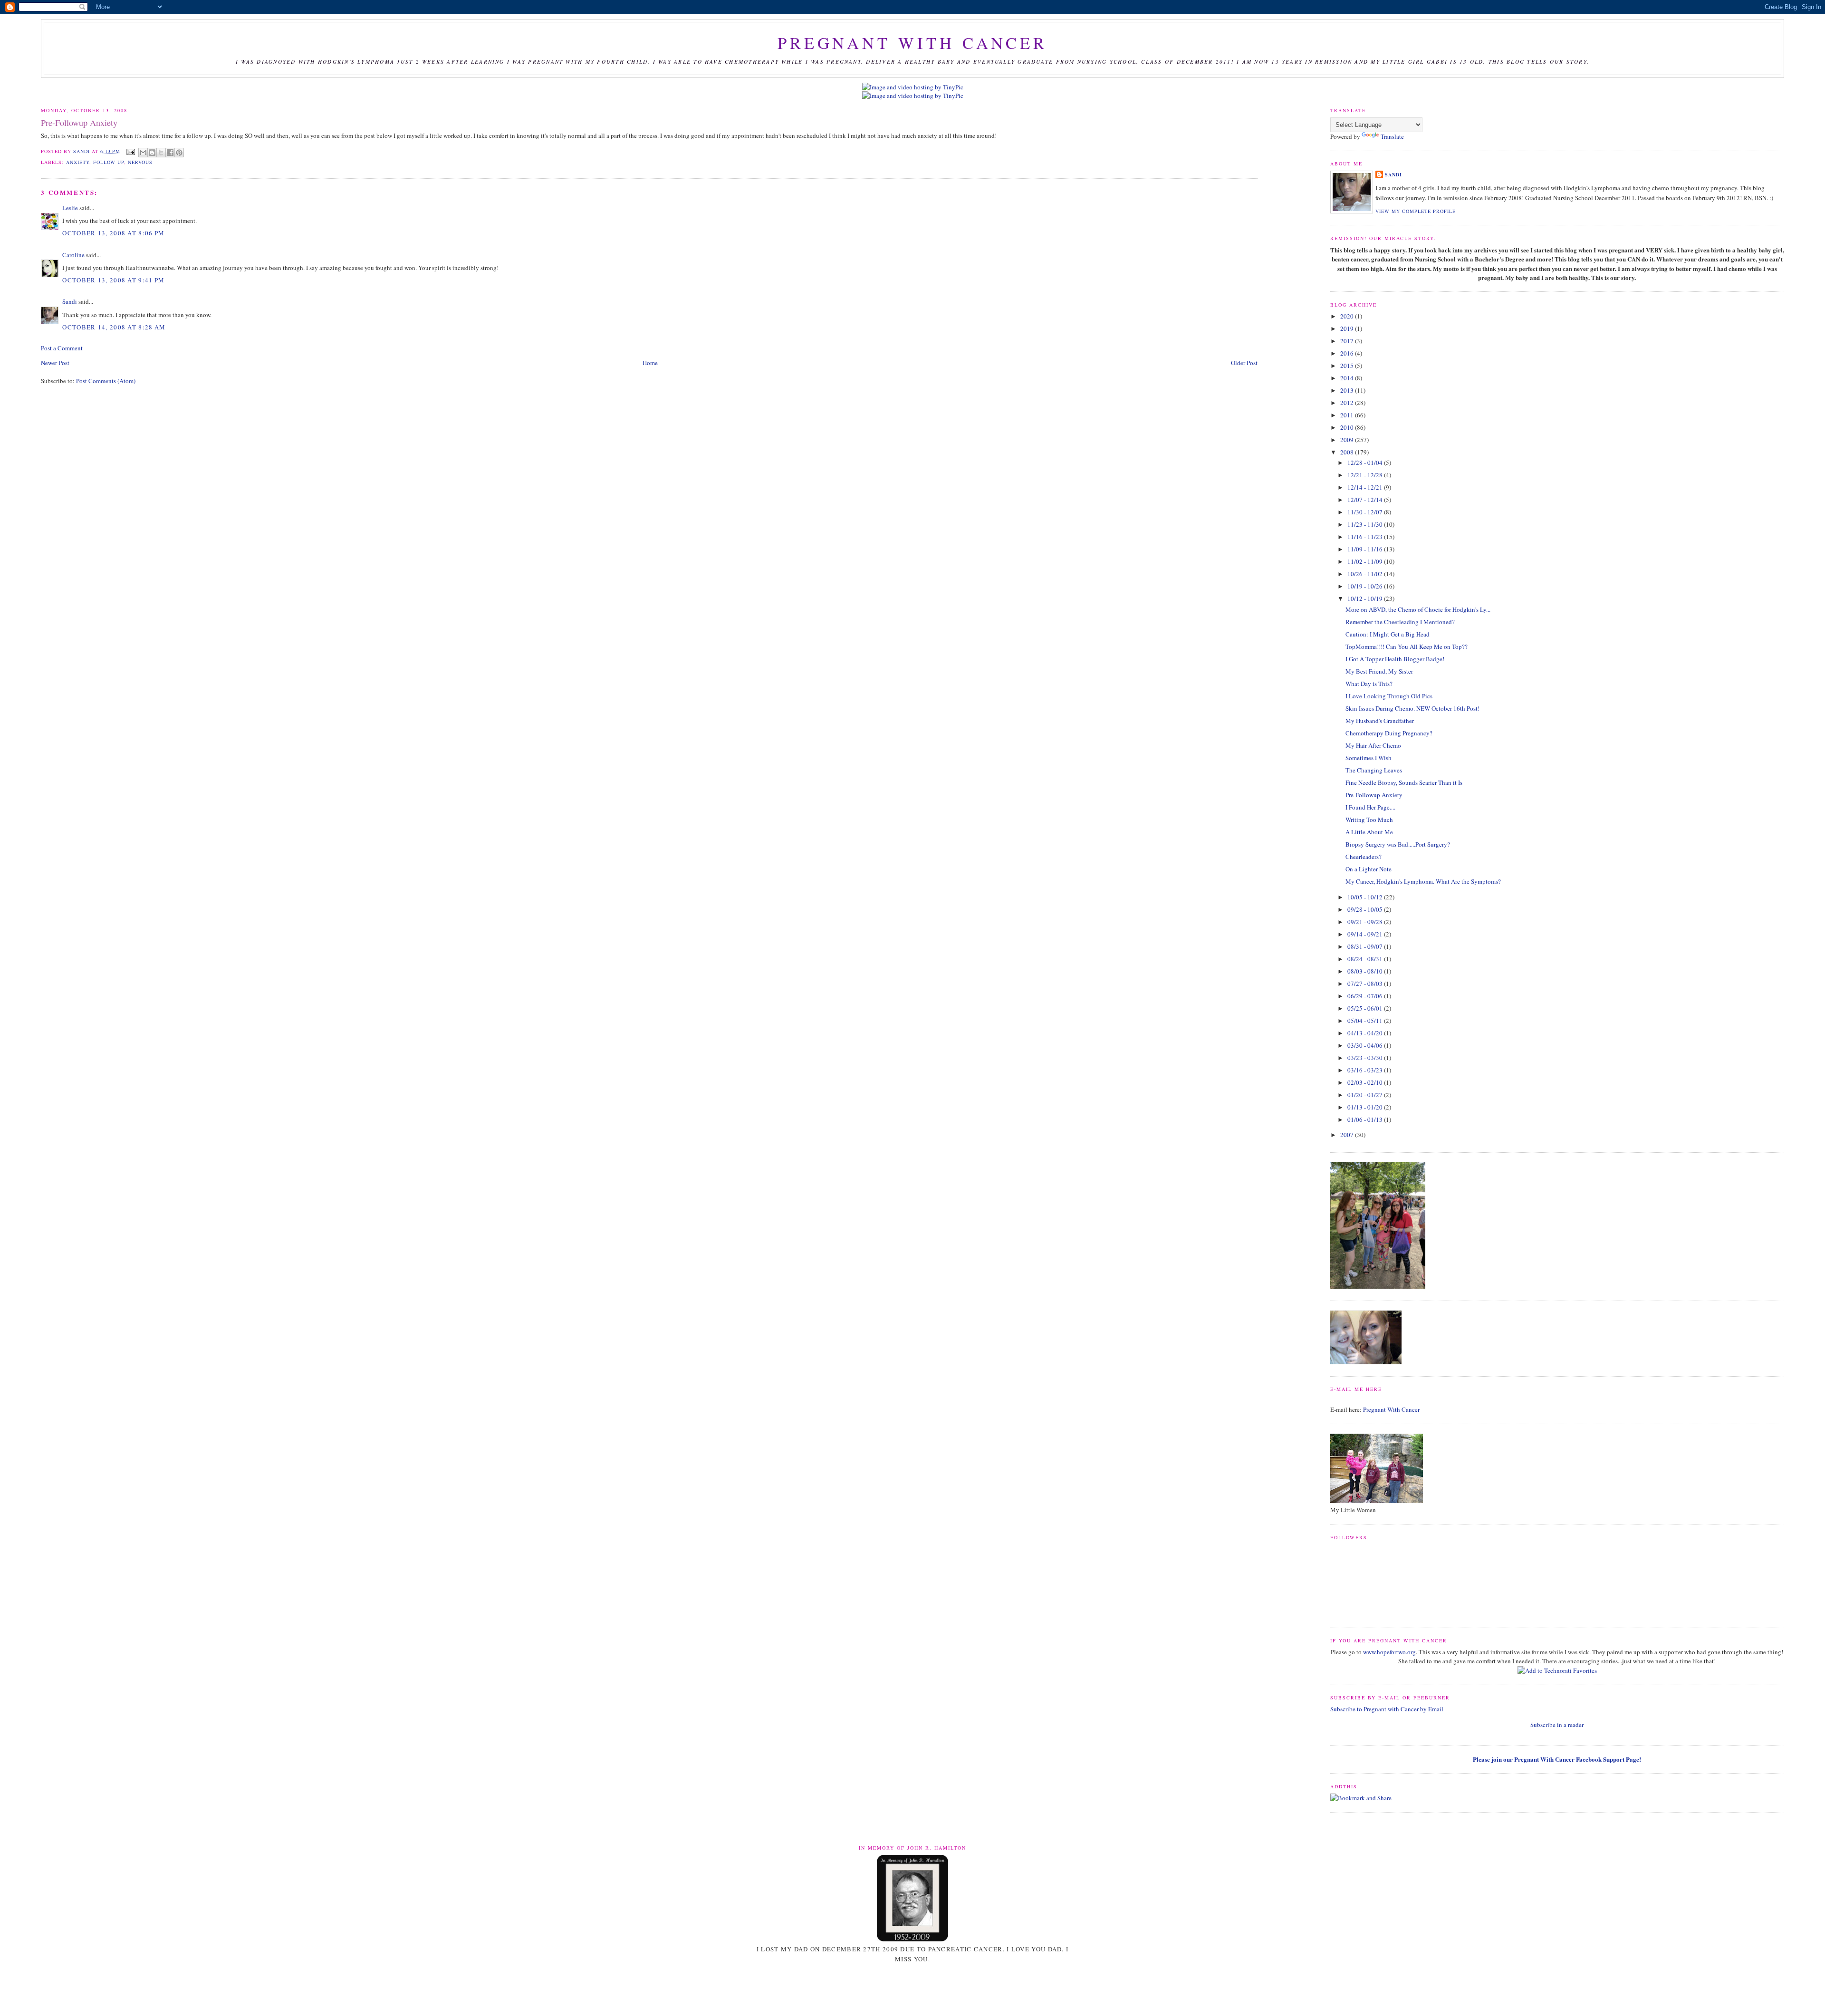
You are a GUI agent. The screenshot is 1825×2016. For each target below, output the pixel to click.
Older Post (1244, 363)
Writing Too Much (1369, 820)
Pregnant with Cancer (912, 43)
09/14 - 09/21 (1366, 934)
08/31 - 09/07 (1366, 946)
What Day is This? (1369, 684)
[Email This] (143, 153)
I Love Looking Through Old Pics (1389, 696)
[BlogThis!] (152, 153)
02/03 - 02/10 (1366, 1082)
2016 (1348, 353)
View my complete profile (1416, 211)
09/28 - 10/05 (1366, 909)
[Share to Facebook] (170, 153)
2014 (1348, 378)
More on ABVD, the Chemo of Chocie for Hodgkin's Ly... (1418, 609)
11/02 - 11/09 (1366, 561)
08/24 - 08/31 (1366, 959)
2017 (1348, 341)
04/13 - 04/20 (1366, 1033)
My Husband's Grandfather (1380, 721)
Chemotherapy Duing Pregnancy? (1389, 733)
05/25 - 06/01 (1366, 1008)
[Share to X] (161, 153)
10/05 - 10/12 (1366, 897)
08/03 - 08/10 (1366, 971)
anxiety (78, 162)
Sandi (82, 151)
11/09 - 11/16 (1366, 549)
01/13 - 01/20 (1366, 1107)
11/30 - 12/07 (1366, 512)
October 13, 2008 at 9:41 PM (113, 280)
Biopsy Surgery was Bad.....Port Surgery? (1398, 844)
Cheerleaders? (1364, 857)
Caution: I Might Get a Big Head (1388, 634)
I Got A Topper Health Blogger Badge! (1395, 659)
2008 (1348, 452)
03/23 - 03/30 (1366, 1058)
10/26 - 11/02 (1366, 574)
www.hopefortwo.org (1389, 1652)
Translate (1392, 136)
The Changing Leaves (1374, 770)
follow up (109, 162)
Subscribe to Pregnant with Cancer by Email (1387, 1709)
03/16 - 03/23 (1366, 1070)
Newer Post (55, 363)
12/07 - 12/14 (1366, 500)
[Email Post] (130, 151)
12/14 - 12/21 (1366, 487)
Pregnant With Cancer (1391, 1409)
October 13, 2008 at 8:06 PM (113, 233)
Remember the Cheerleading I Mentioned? (1400, 622)
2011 (1348, 415)
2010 (1348, 427)
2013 (1348, 390)
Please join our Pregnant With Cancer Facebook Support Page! (1557, 1759)
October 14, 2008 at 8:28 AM (114, 327)
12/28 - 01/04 (1366, 463)
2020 (1348, 316)
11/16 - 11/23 (1366, 537)
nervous (140, 162)
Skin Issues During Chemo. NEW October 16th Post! (1412, 708)
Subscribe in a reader (1557, 1725)
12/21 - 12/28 (1366, 475)
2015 (1348, 366)
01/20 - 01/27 (1366, 1095)
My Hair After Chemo (1373, 745)
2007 (1348, 1135)
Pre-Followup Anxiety (1374, 795)
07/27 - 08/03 (1366, 984)
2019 (1348, 328)
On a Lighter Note (1369, 869)
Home (650, 363)
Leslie (70, 208)
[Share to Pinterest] (179, 153)
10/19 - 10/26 (1366, 586)
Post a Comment (62, 348)
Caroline (73, 255)
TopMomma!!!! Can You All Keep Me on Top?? (1407, 646)
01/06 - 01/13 (1366, 1119)
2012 (1348, 403)
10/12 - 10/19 (1366, 598)
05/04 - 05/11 (1366, 1021)
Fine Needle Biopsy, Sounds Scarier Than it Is (1404, 782)
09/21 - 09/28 (1366, 922)
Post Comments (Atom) (106, 381)
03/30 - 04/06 (1366, 1045)
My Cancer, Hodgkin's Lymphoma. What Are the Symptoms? (1423, 881)
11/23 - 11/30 (1366, 524)
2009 (1348, 440)
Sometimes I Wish (1369, 758)
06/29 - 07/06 (1366, 996)
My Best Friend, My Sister (1379, 671)
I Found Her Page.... (1370, 807)
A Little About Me (1369, 832)
